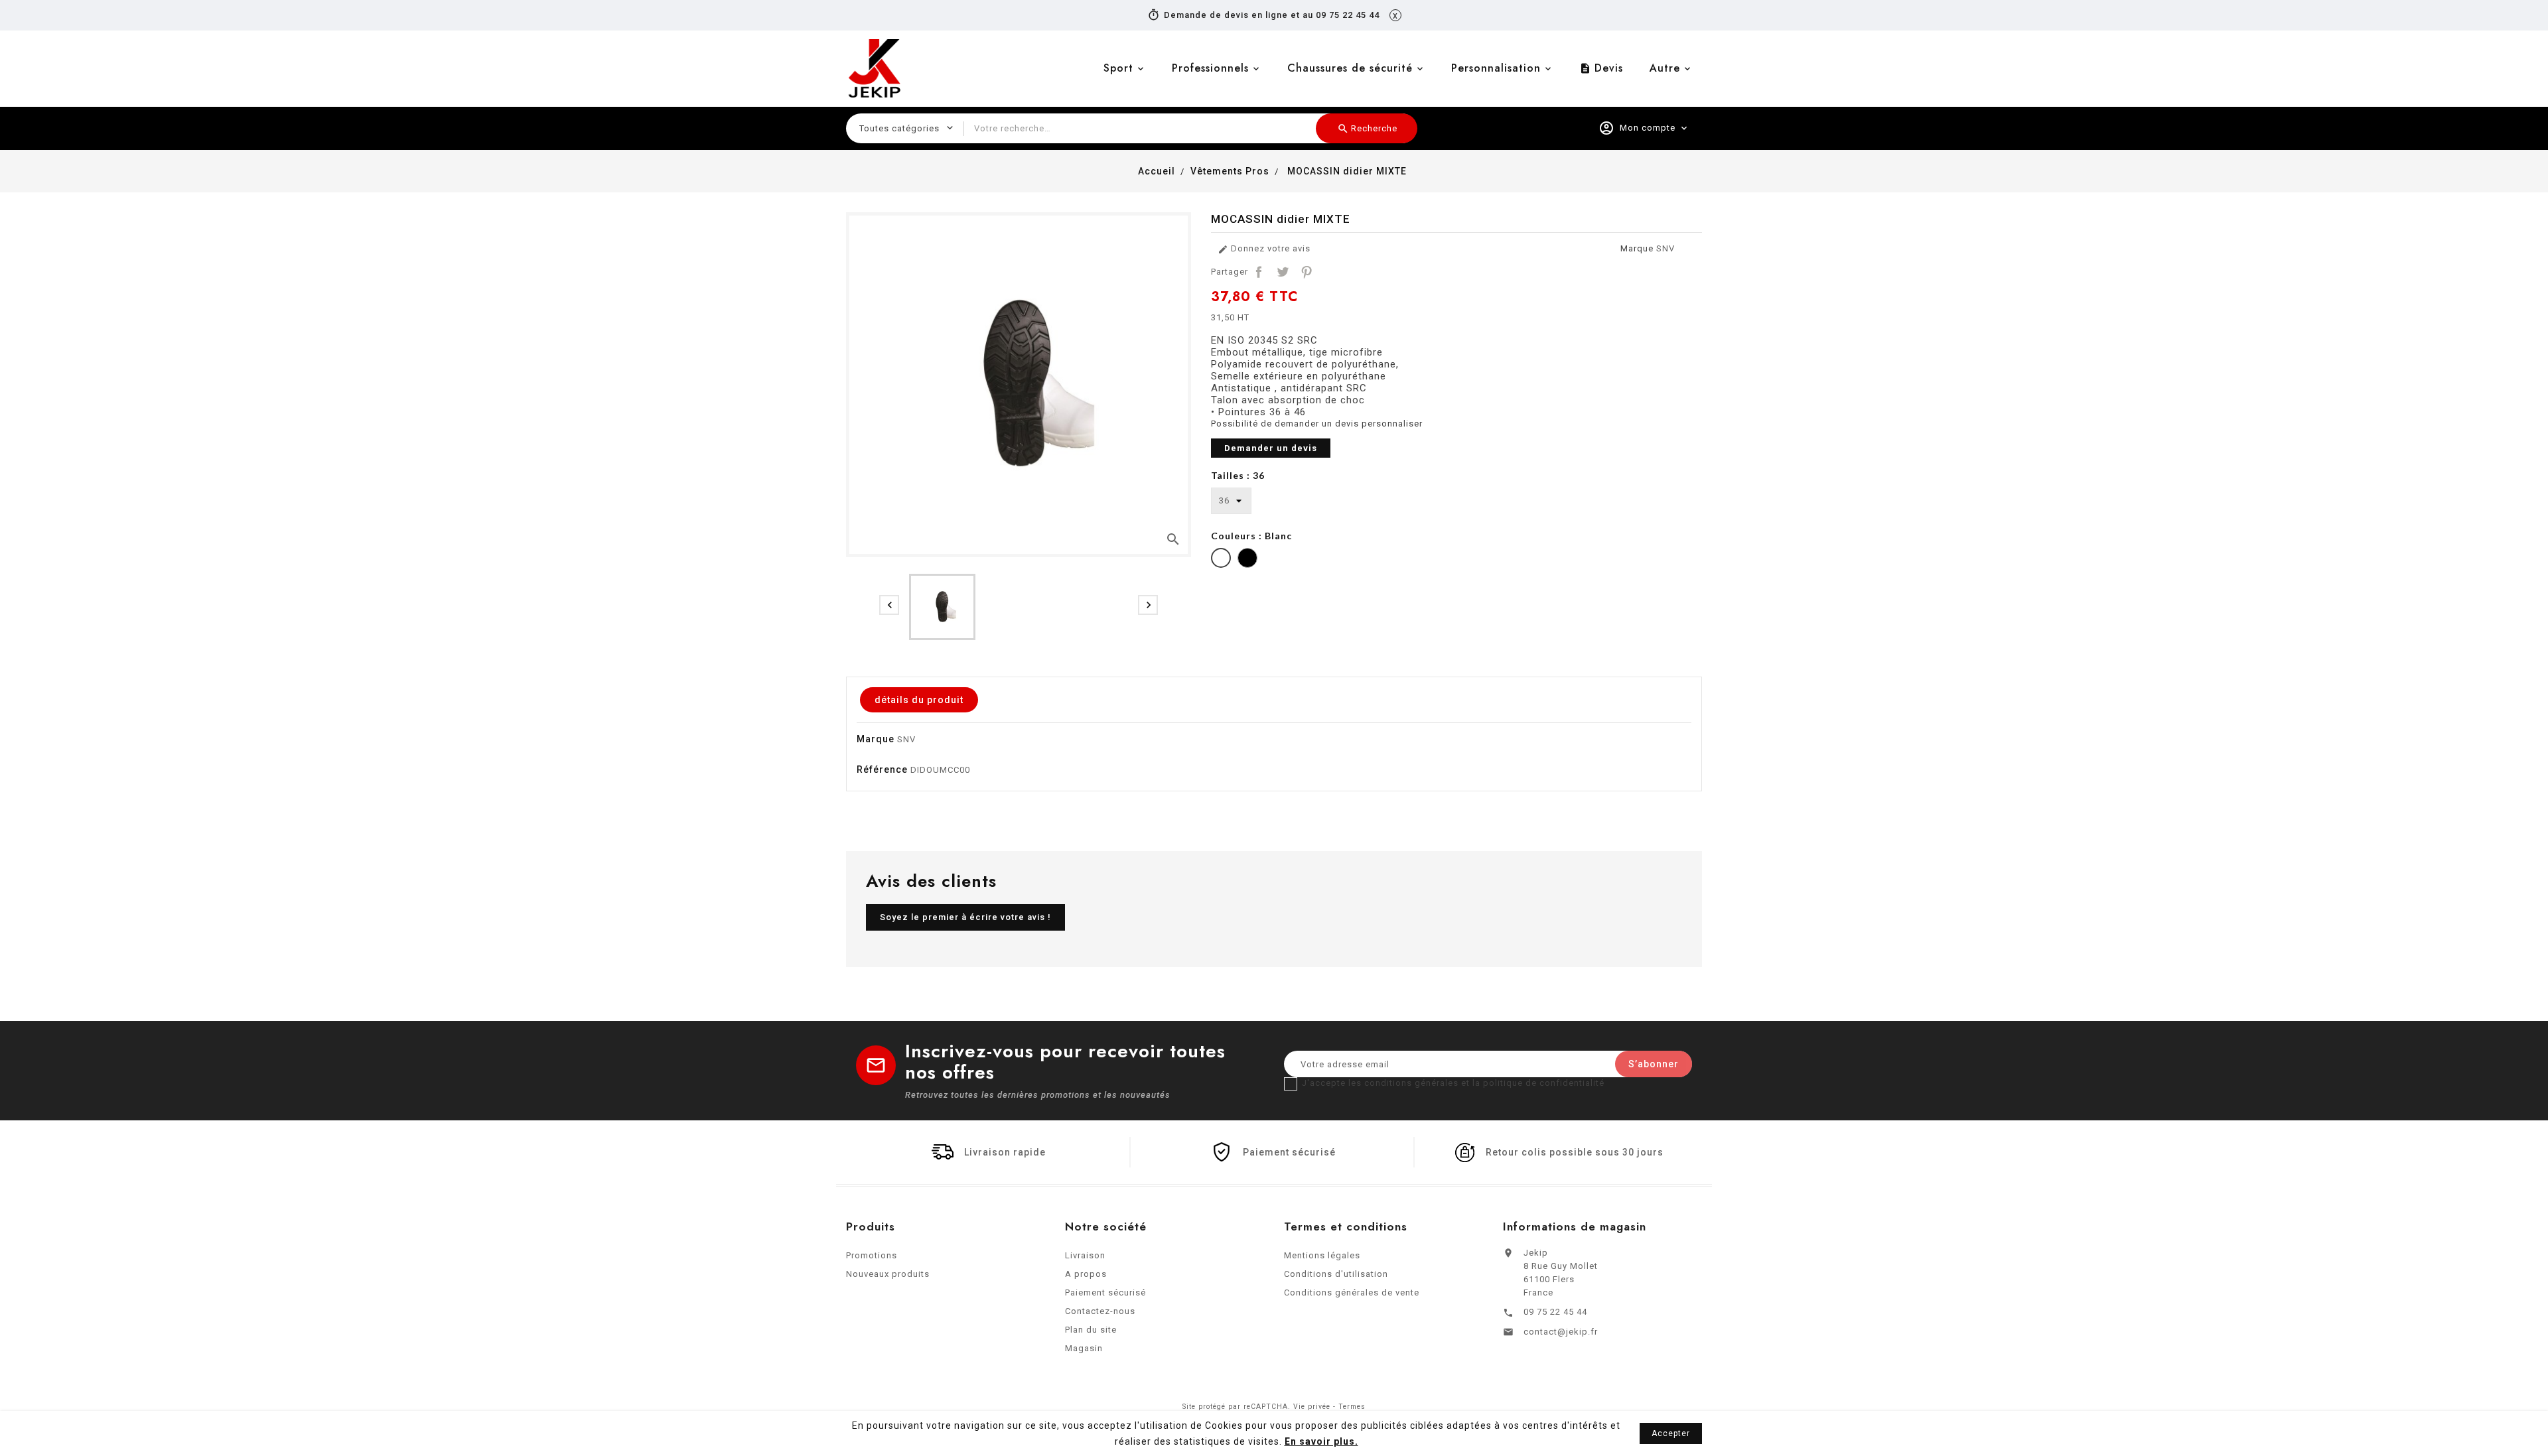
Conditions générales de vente (1352, 1292)
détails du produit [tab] (919, 700)
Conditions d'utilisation (1336, 1274)
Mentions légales (1322, 1255)
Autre (1665, 68)
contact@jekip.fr (1561, 1332)
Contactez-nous (1100, 1311)
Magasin (1084, 1348)
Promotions (872, 1255)
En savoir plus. (1321, 1441)
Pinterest (1307, 272)
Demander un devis (1271, 448)
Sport (1118, 68)
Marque (1637, 248)
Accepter (1671, 1433)
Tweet (1283, 272)
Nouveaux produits (888, 1274)
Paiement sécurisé (1105, 1292)
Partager (1259, 272)
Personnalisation (1496, 68)
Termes (1352, 1407)
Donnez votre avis (1264, 249)
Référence (882, 769)
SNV (1665, 248)
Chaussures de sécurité (1350, 68)
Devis (1601, 68)
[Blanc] (1221, 560)
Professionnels (1210, 68)
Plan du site (1091, 1330)
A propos (1086, 1274)
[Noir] (1247, 560)
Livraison (1085, 1255)
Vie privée (1312, 1407)
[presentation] (889, 605)
